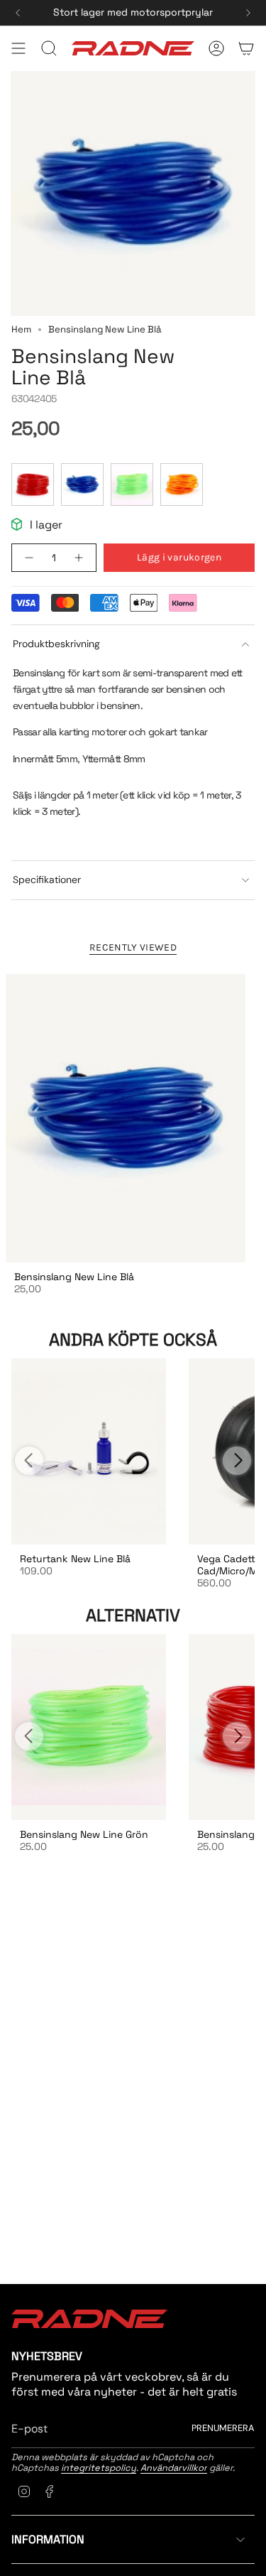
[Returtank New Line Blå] (89, 1451)
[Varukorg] (246, 48)
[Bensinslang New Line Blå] (126, 1118)
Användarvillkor (174, 2468)
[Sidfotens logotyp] (89, 2319)
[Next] (248, 13)
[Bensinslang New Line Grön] (89, 1727)
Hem (21, 329)
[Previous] (18, 13)
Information (48, 2539)
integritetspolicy (99, 2468)
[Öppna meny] (18, 48)
